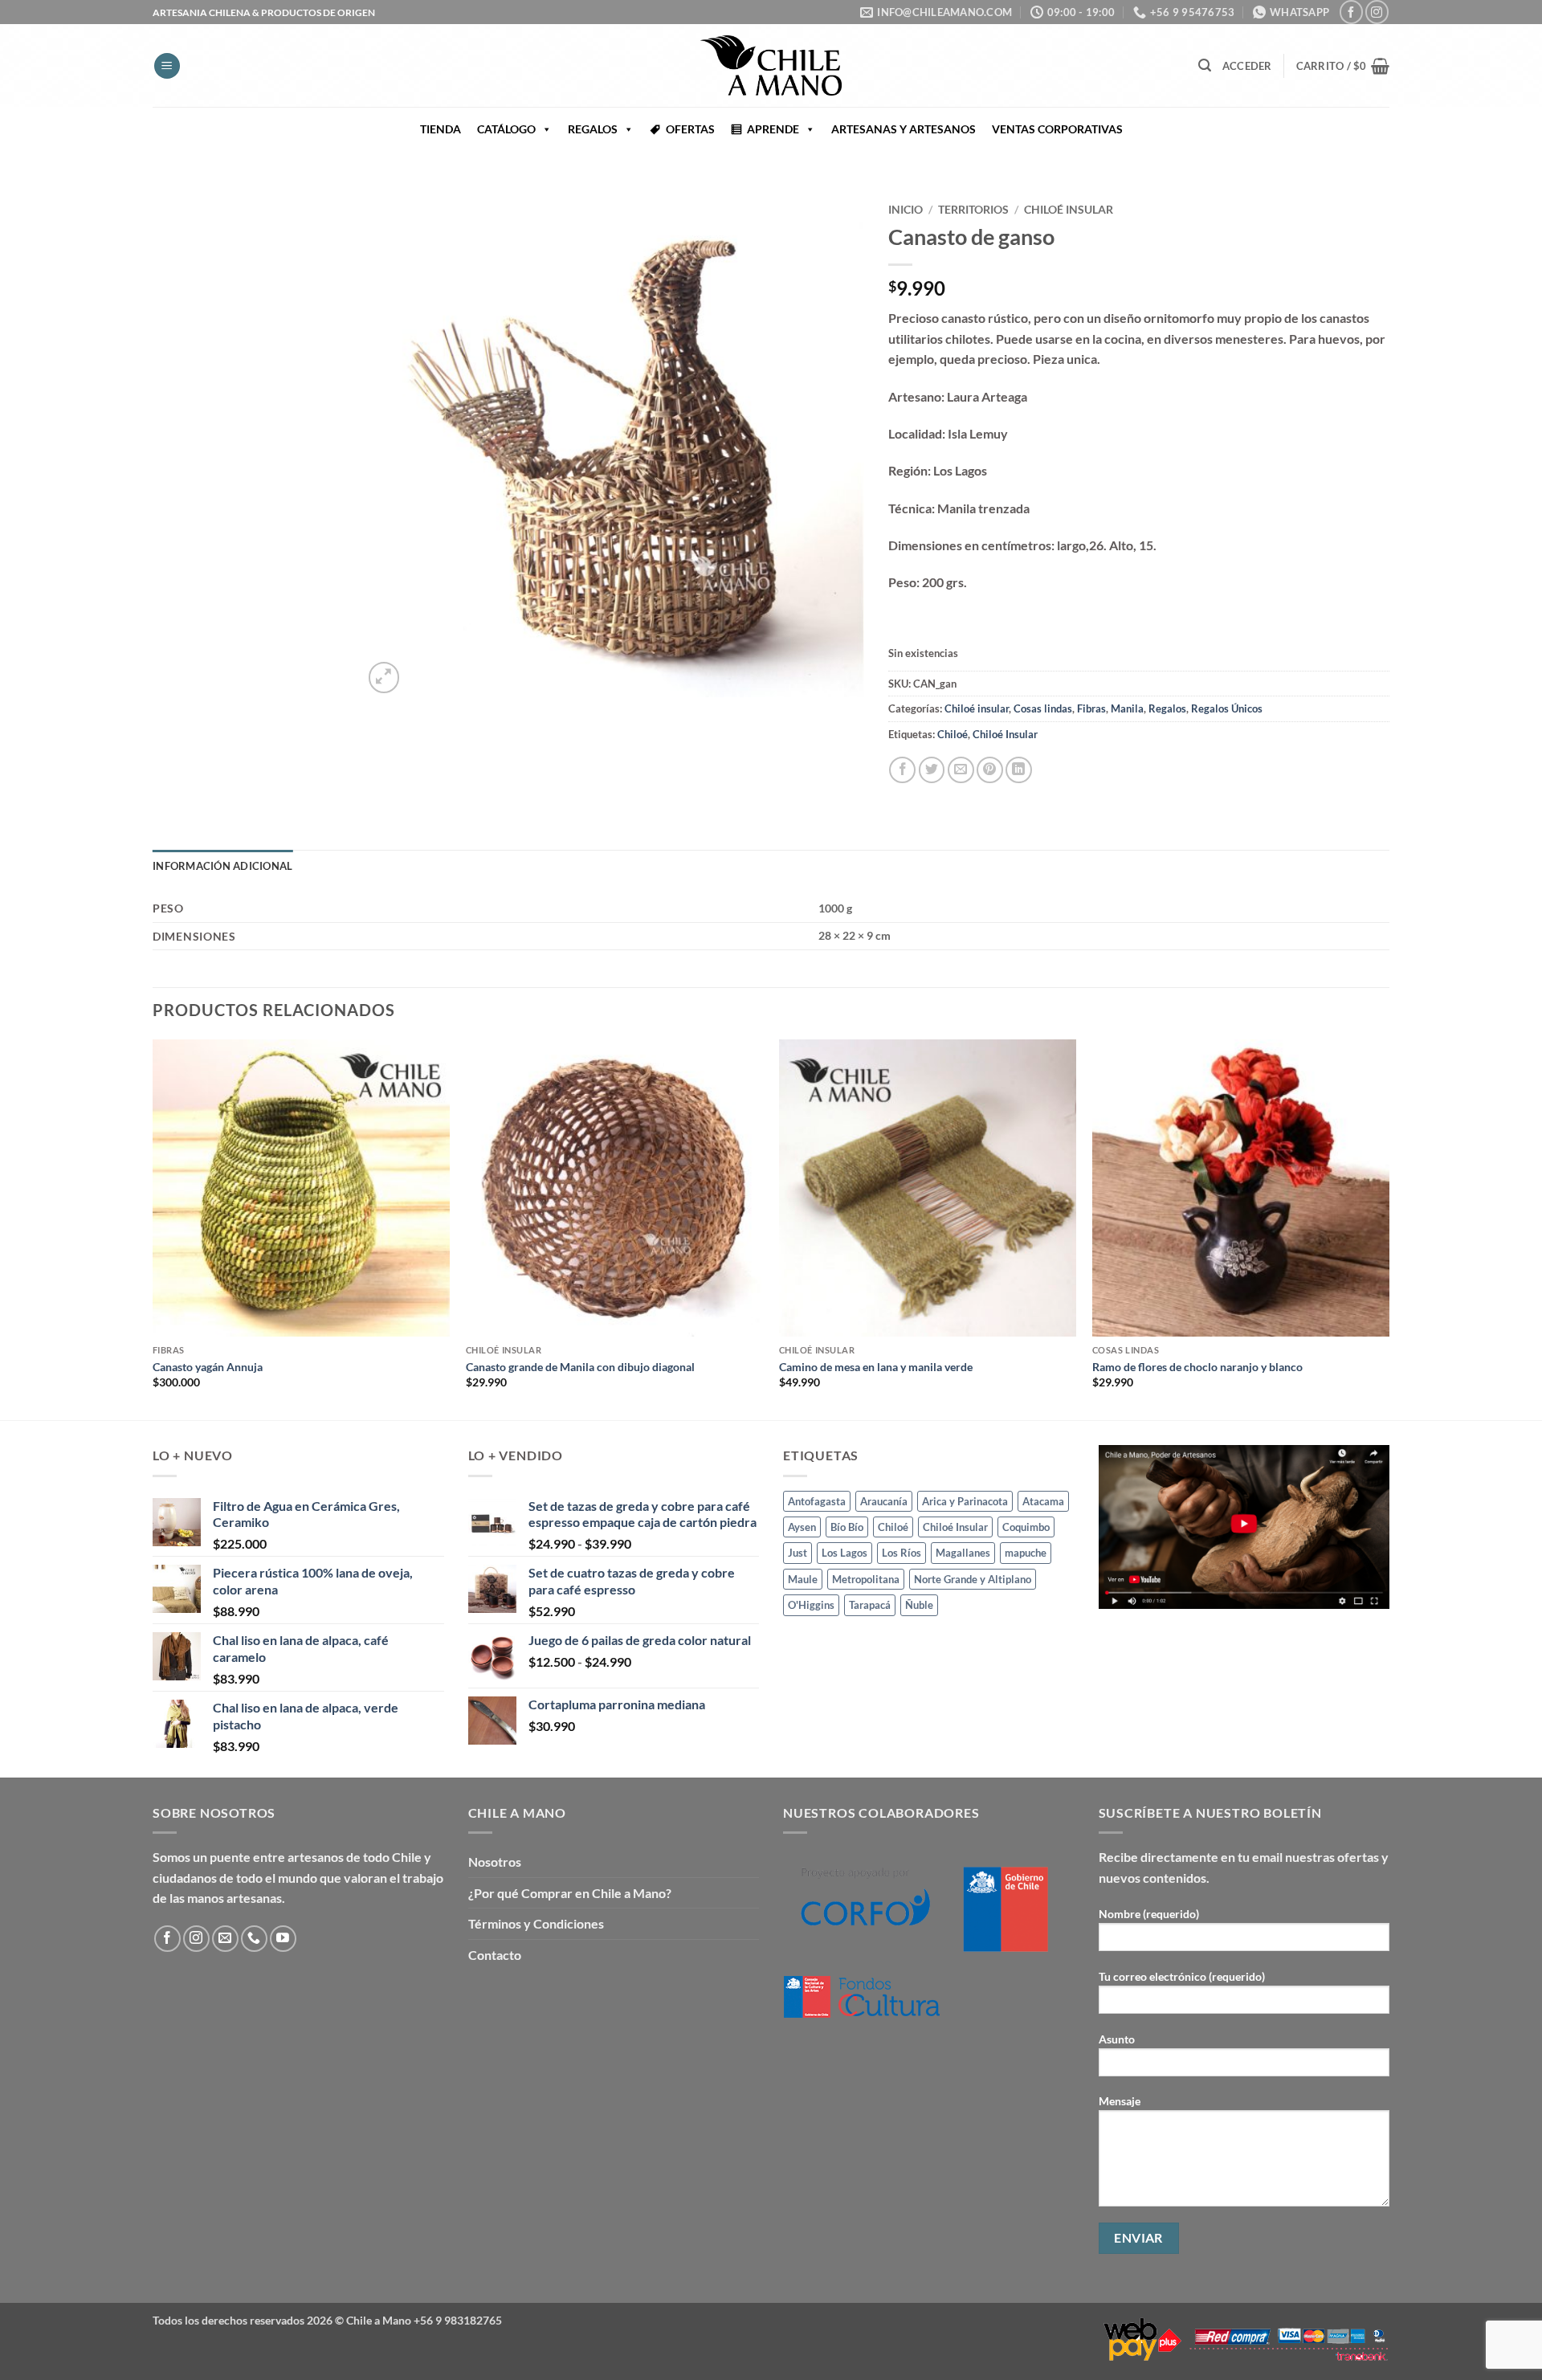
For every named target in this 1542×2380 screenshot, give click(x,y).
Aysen (802, 1527)
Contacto (495, 1955)
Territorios (973, 210)
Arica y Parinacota (965, 1501)
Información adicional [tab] (222, 866)
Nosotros (495, 1862)
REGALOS (593, 129)
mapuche (1026, 1553)
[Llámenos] (254, 1939)
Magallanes (963, 1553)
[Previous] (153, 1229)
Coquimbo (1026, 1527)
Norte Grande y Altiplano (973, 1579)
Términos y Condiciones (536, 1923)
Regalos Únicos (1227, 708)
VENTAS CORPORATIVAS (1057, 129)
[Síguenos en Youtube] (283, 1939)
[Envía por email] (961, 770)
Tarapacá (870, 1605)
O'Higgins (811, 1605)
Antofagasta (817, 1501)
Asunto (1117, 2039)
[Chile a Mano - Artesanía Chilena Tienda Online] (771, 65)
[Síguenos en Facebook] (1351, 12)
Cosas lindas (1043, 708)
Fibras (1091, 708)
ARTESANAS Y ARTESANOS (904, 129)
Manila (1127, 708)
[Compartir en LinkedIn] (1019, 770)
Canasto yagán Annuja (208, 1367)
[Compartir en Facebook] (902, 770)
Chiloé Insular (1005, 734)
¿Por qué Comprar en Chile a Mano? (570, 1893)
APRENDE (773, 129)
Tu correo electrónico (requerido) (1182, 1976)
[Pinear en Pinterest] (990, 770)
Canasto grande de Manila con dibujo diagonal (580, 1367)
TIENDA (441, 129)
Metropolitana (866, 1579)
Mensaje (1120, 2101)
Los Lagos (844, 1553)
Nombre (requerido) (1149, 1914)
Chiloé (953, 734)
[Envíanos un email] (225, 1939)
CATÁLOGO (506, 129)
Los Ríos (902, 1553)
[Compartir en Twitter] (932, 770)
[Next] (1389, 1229)
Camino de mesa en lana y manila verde (876, 1367)
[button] (167, 66)
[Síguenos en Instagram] (1377, 12)
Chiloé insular (1069, 210)
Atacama (1043, 1501)
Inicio (906, 210)
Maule (803, 1579)
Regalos (1167, 708)
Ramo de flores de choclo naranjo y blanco (1197, 1367)
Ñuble (919, 1605)
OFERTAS (690, 129)
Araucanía (884, 1501)
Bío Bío (847, 1527)
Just (798, 1553)
